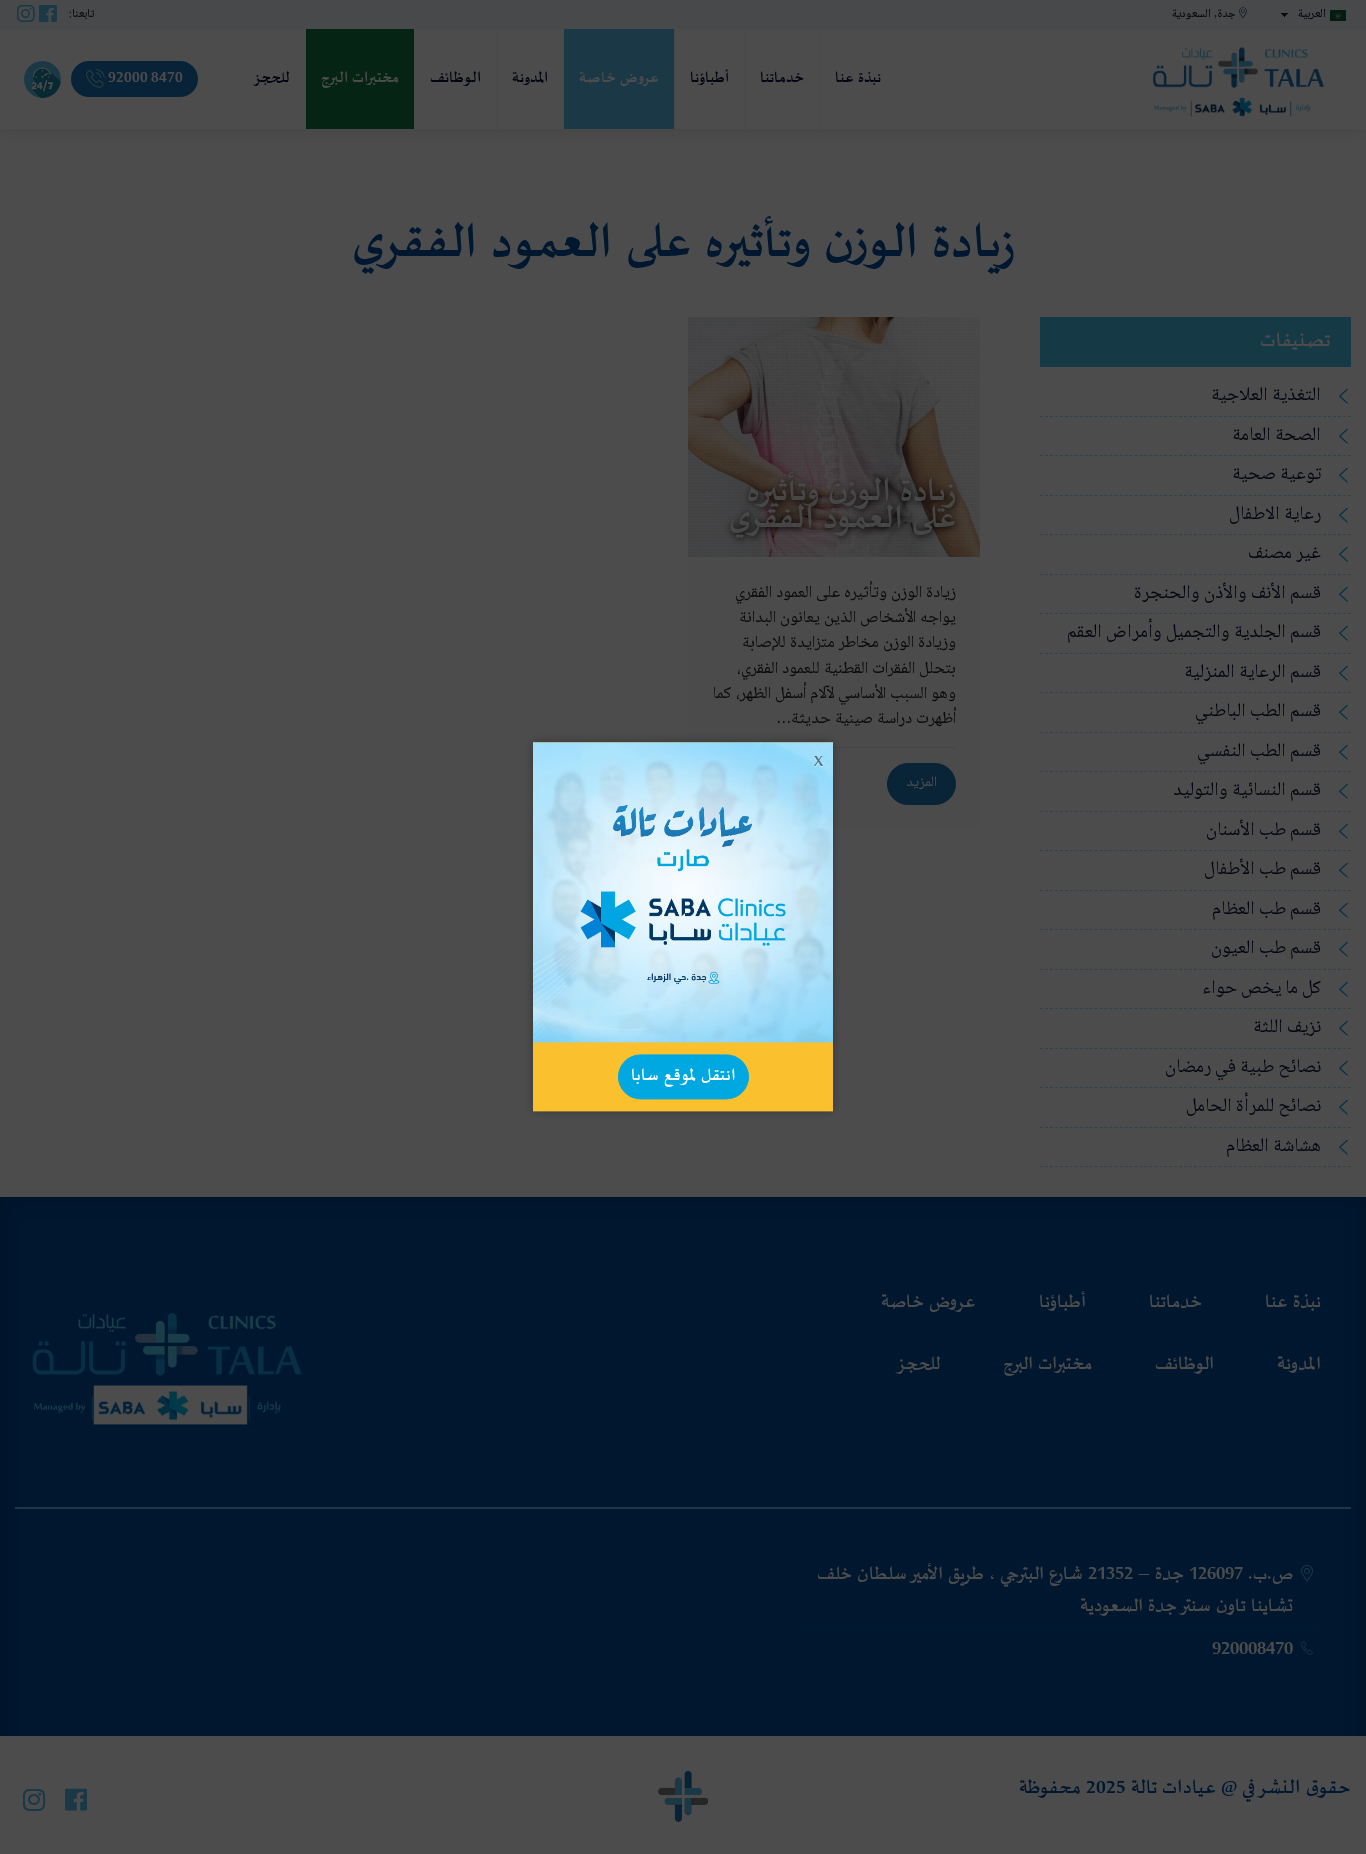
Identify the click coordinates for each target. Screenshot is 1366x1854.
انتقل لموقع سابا (683, 1076)
